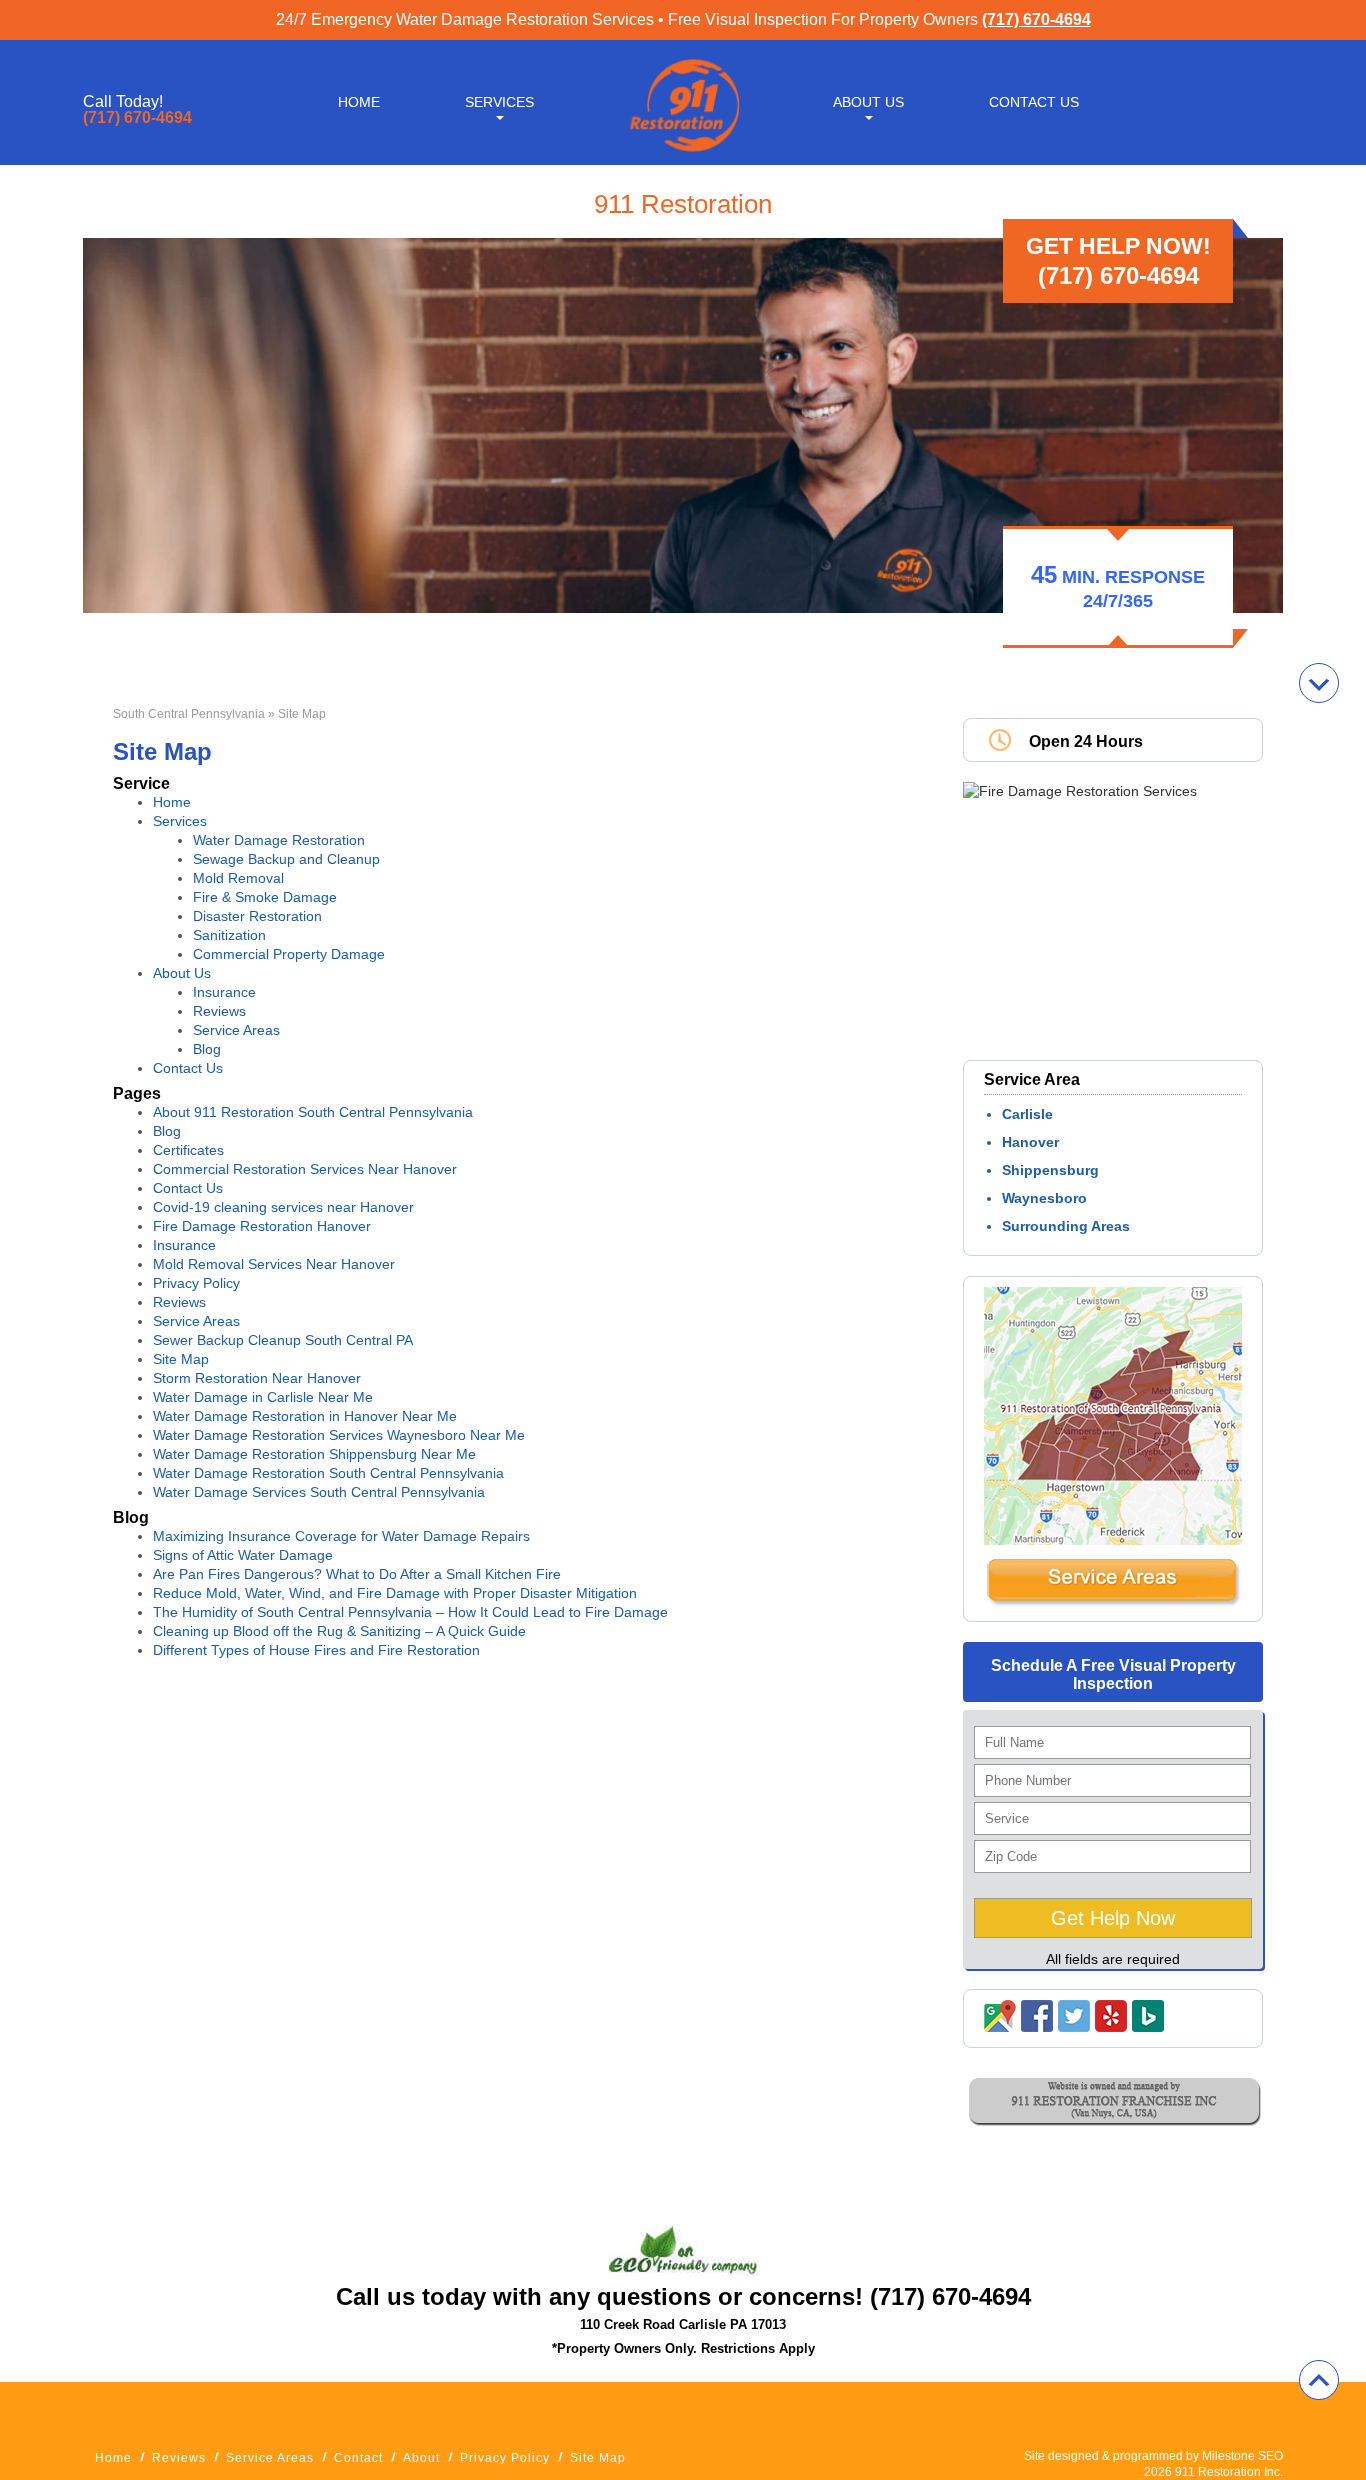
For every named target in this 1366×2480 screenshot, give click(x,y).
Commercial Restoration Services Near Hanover (305, 1169)
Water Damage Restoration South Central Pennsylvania (328, 1473)
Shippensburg (1050, 1170)
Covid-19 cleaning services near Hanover (283, 1207)
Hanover (1030, 1142)
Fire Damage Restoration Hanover (262, 1226)
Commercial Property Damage (289, 954)
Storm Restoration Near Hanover (257, 1378)
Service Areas (236, 1030)
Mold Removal (238, 878)
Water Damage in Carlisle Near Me (263, 1397)
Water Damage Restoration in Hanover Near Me (305, 1416)
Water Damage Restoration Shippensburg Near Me (314, 1454)
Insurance (224, 992)
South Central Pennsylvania (189, 714)
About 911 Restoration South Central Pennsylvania (313, 1112)
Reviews (219, 1011)
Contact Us (1034, 102)
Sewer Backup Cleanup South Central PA (283, 1340)
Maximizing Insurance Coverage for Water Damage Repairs (341, 1536)
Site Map (181, 1359)
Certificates (188, 1150)
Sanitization (229, 935)
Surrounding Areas (1066, 1226)
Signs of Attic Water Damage (243, 1555)
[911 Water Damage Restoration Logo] (683, 153)
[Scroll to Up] (1319, 2380)
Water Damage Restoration (279, 840)
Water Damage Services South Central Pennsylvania (319, 1492)
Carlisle (1027, 1114)
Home (359, 102)
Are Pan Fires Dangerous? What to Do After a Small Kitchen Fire (357, 1574)
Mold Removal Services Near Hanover (274, 1264)
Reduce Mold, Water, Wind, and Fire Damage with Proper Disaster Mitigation (395, 1593)
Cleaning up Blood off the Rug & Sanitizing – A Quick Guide (339, 1631)
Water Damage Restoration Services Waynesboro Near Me (339, 1435)
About (421, 2458)
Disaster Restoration (257, 916)
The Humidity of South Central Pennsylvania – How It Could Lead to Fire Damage (410, 1612)
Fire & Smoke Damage (265, 897)
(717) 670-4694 (1036, 19)
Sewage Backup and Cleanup (286, 859)
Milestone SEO (1242, 2456)
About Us (868, 102)
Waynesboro (1044, 1198)
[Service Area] (1113, 1602)
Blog (207, 1049)
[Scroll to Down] (1319, 683)
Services (499, 102)
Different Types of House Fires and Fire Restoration (316, 1650)
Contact (358, 2458)
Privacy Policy (196, 1283)
